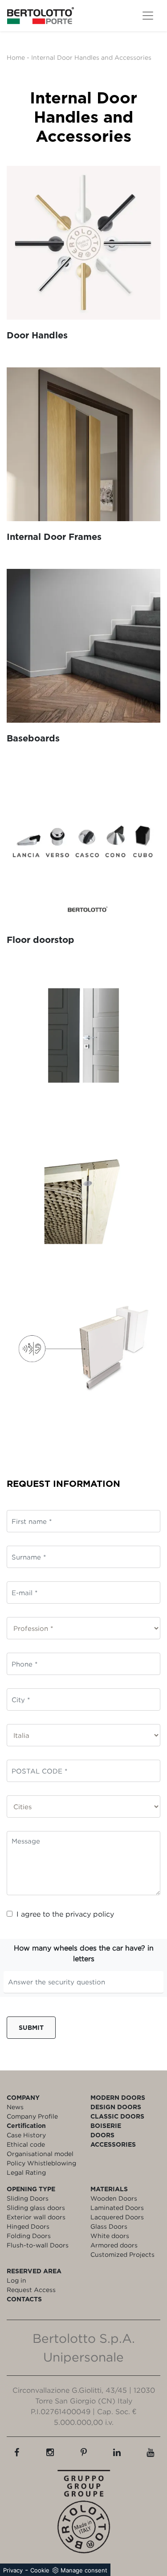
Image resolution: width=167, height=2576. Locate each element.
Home (16, 57)
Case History (26, 2135)
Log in (16, 2280)
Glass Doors (109, 2226)
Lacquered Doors (117, 2217)
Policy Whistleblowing (41, 2163)
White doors (110, 2236)
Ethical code (26, 2144)
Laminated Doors (117, 2208)
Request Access (31, 2290)
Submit (31, 2027)
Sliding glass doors (36, 2208)
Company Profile (32, 2116)
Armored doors (114, 2245)
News (15, 2107)
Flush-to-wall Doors (38, 2245)
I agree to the (65, 1914)
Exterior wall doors (36, 2217)
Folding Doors (29, 2236)
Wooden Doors (114, 2198)
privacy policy (90, 1914)
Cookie (40, 2570)
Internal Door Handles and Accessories (91, 57)
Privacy (13, 2570)
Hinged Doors (28, 2226)
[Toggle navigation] (148, 16)
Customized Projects (122, 2254)
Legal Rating (26, 2172)
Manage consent (84, 2570)
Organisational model (40, 2154)
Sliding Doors (28, 2198)
